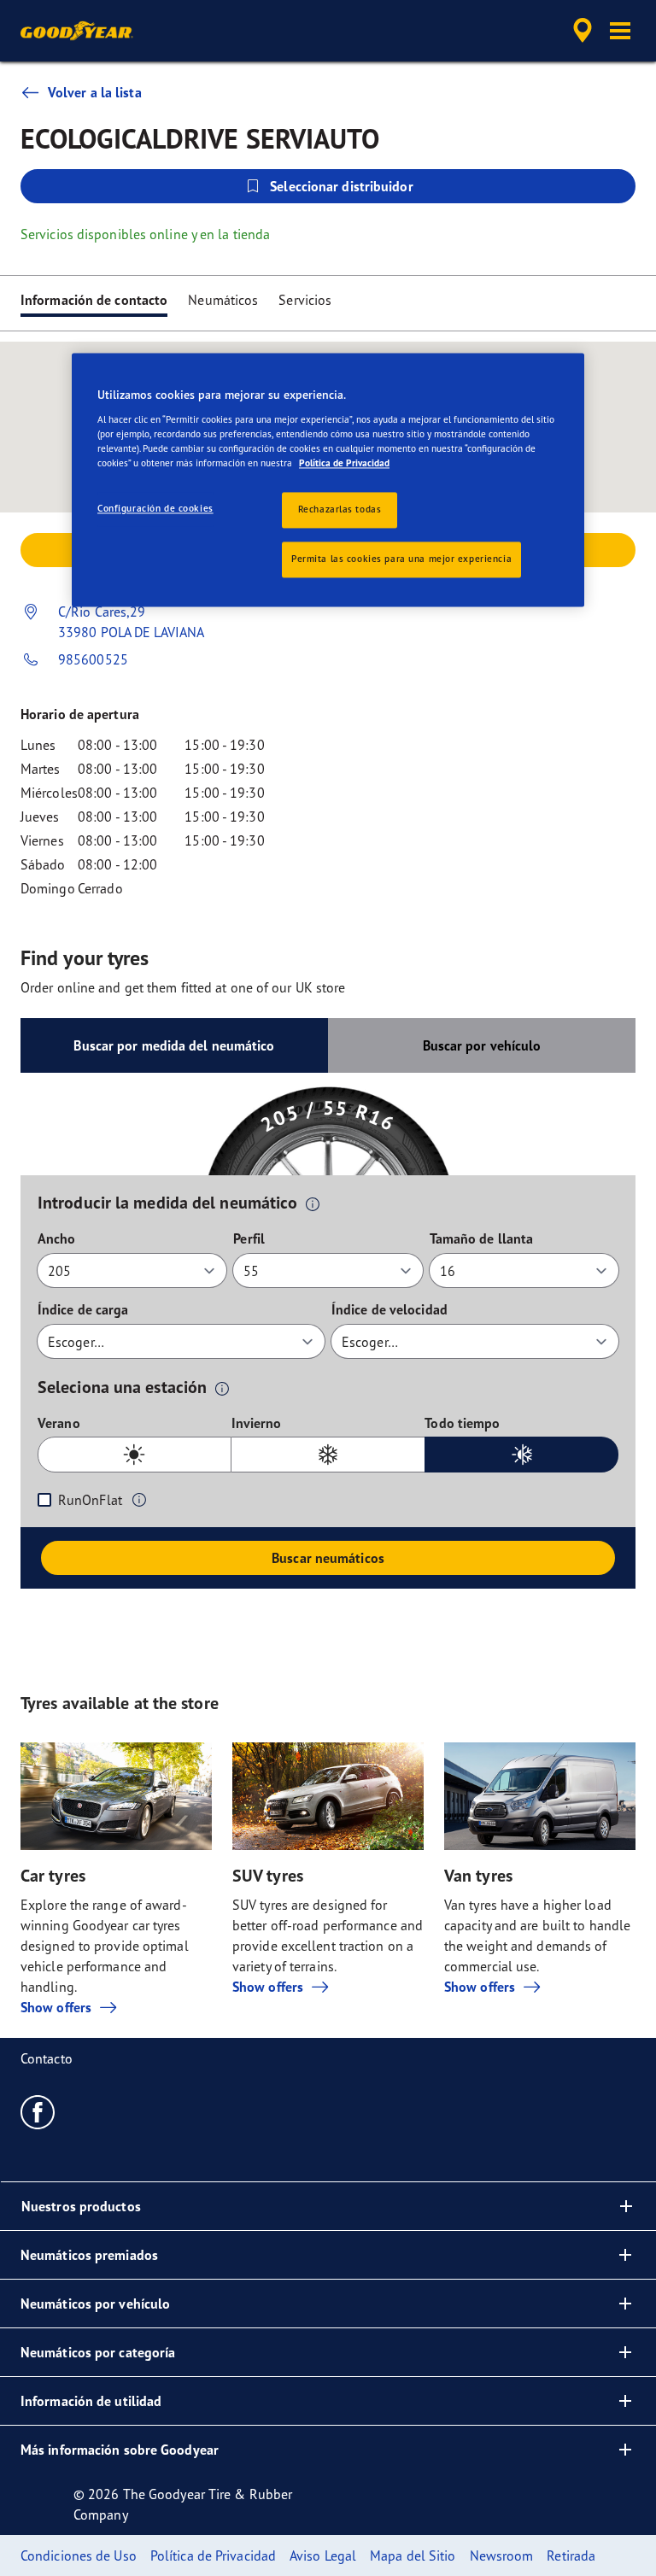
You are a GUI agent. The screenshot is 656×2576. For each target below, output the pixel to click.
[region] (328, 480)
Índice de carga (83, 1309)
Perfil (249, 1238)
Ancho (57, 1238)
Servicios (305, 300)
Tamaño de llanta (482, 1238)
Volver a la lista (95, 92)
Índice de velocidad (389, 1309)
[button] (620, 31)
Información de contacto (94, 300)
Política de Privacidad (344, 464)
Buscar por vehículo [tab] (482, 1045)
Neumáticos (223, 300)
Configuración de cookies (155, 509)
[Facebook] (38, 2111)
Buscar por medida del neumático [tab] (174, 1045)
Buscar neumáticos (328, 1558)
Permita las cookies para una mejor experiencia (401, 559)
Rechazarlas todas (340, 510)
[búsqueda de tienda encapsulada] (580, 31)
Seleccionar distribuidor (341, 186)
